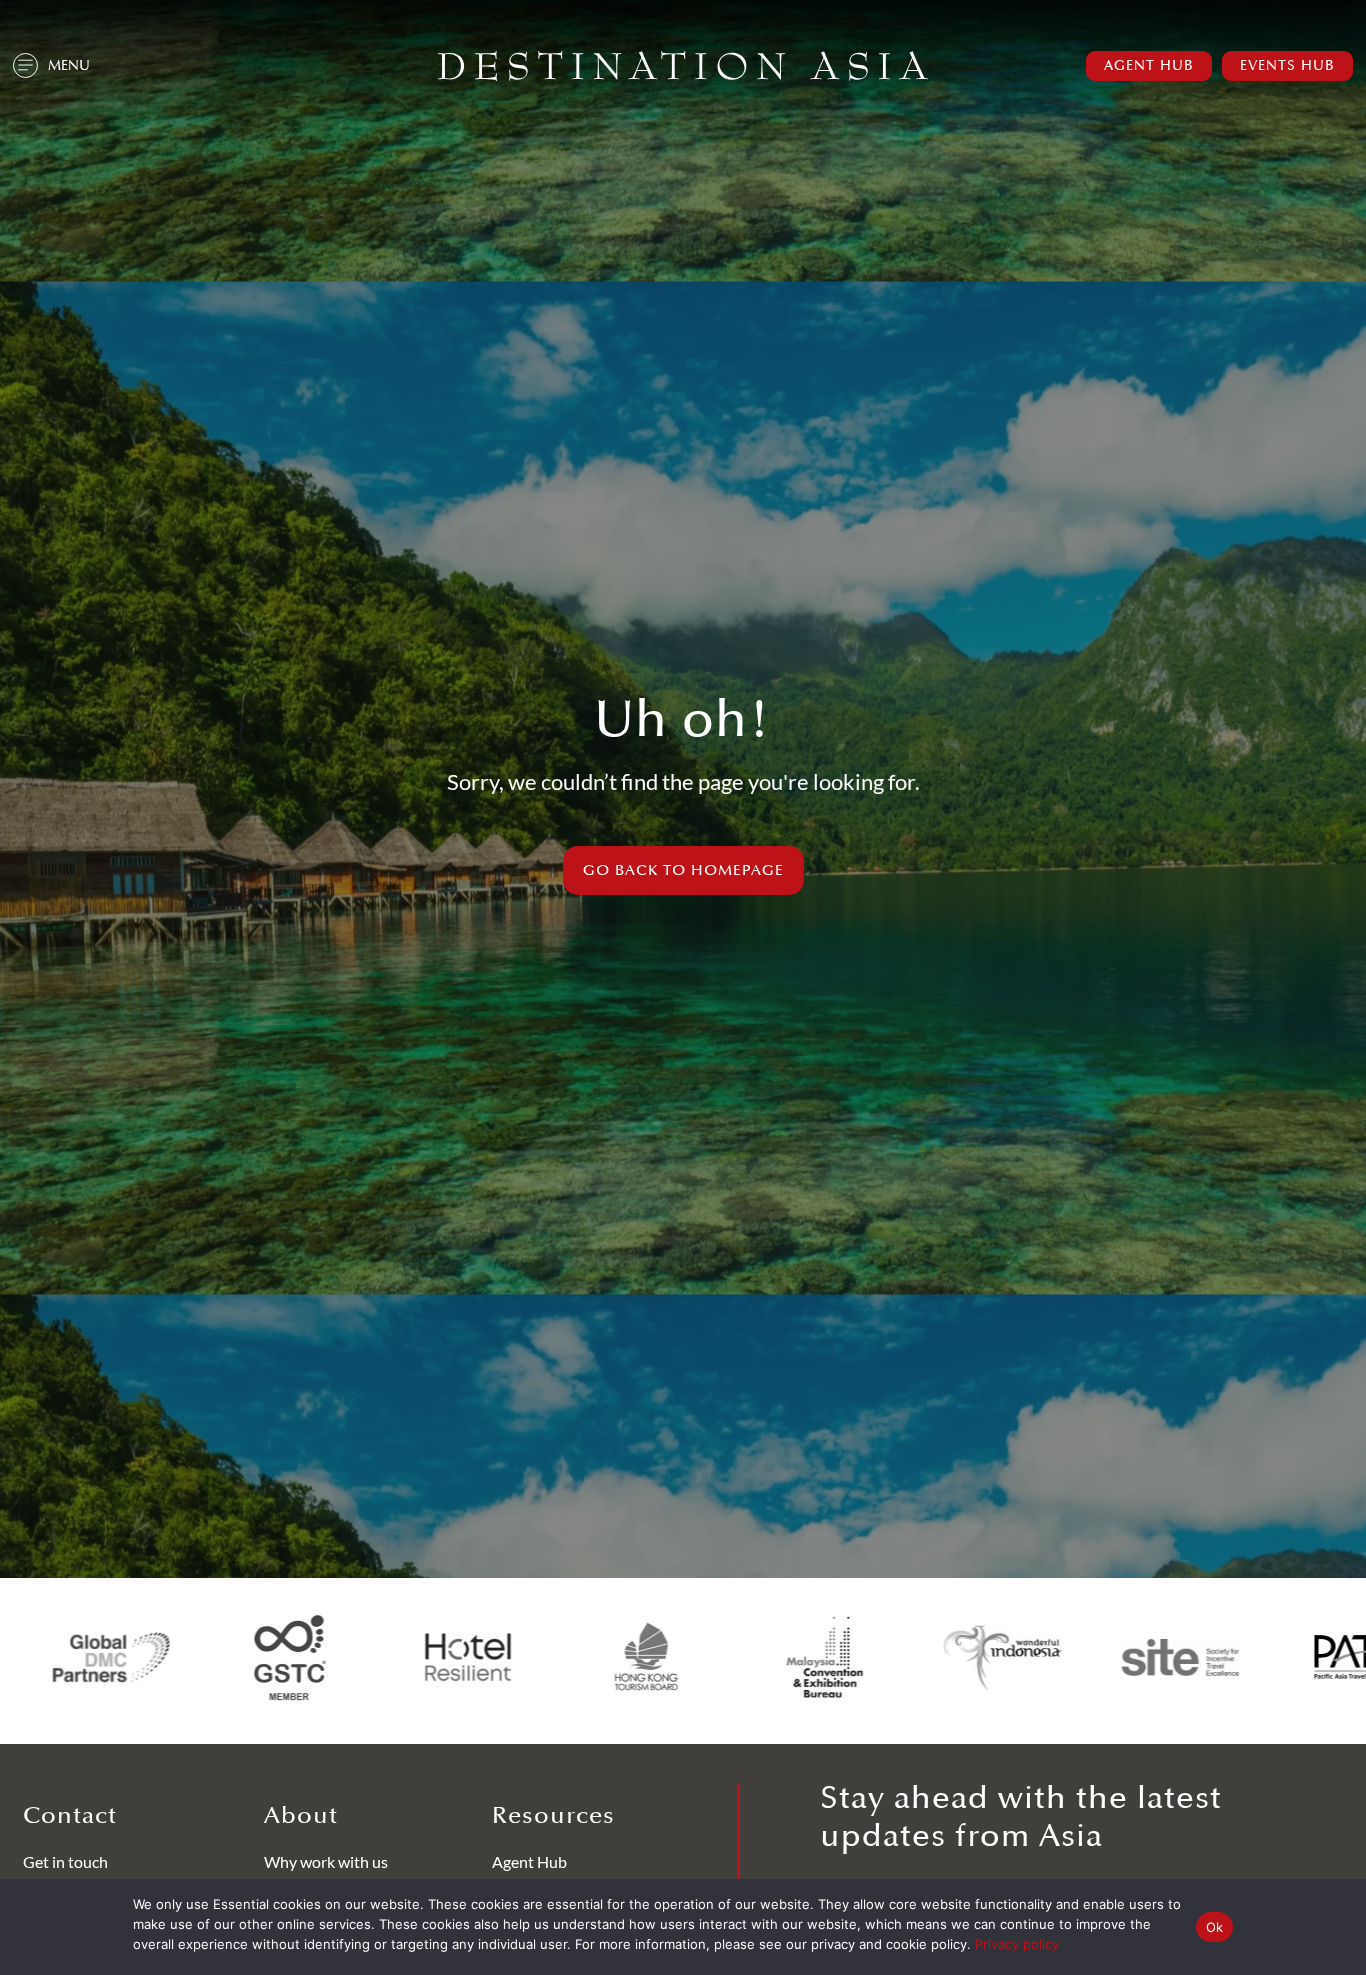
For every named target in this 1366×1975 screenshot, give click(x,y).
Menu (69, 65)
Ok (1215, 1927)
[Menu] (25, 65)
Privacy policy (1017, 1944)
